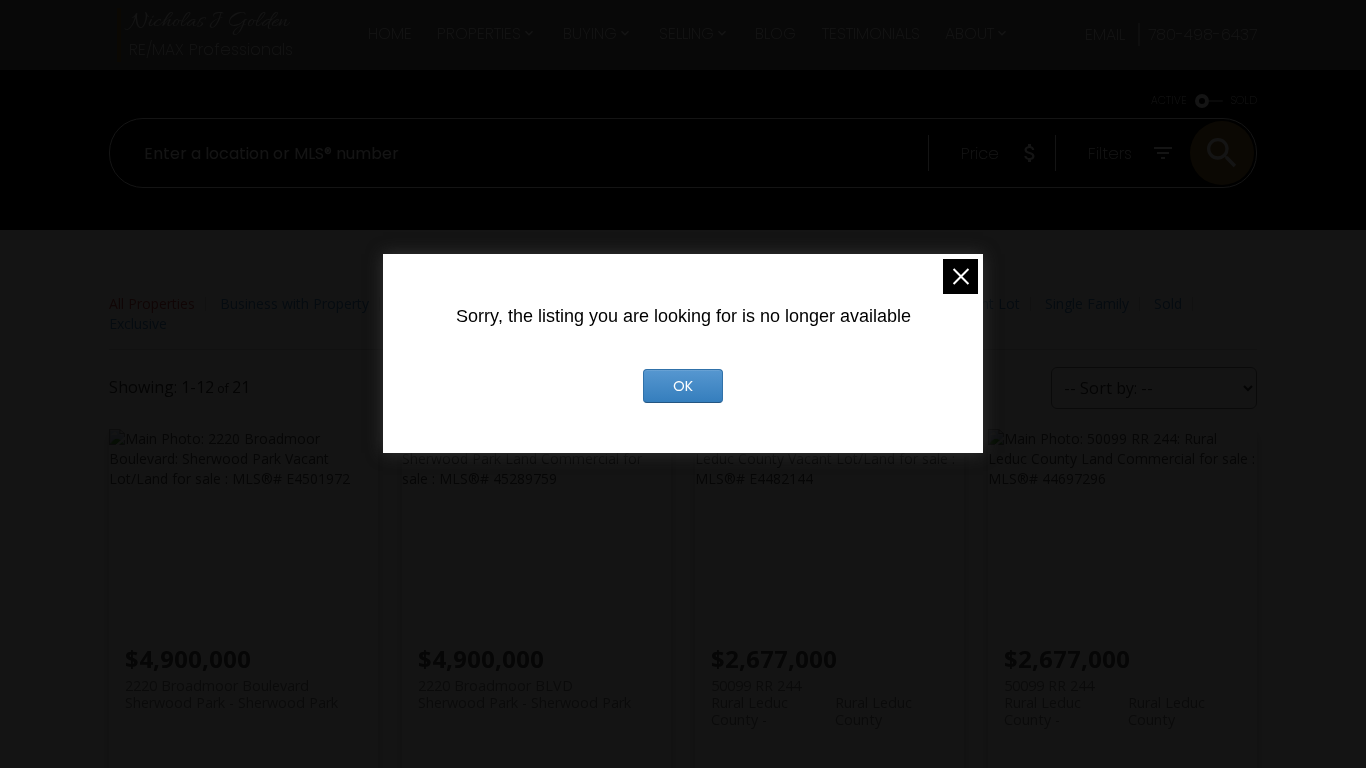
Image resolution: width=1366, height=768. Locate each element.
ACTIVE (1169, 100)
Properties (479, 33)
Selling (686, 33)
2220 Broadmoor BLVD (524, 694)
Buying (590, 33)
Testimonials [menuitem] (871, 33)
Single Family (1087, 303)
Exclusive (138, 323)
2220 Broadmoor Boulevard (231, 694)
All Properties (152, 303)
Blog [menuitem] (775, 33)
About (969, 33)
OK (683, 386)
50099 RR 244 (811, 694)
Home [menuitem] (390, 33)
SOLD (1244, 100)
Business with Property (294, 303)
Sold (1168, 303)
